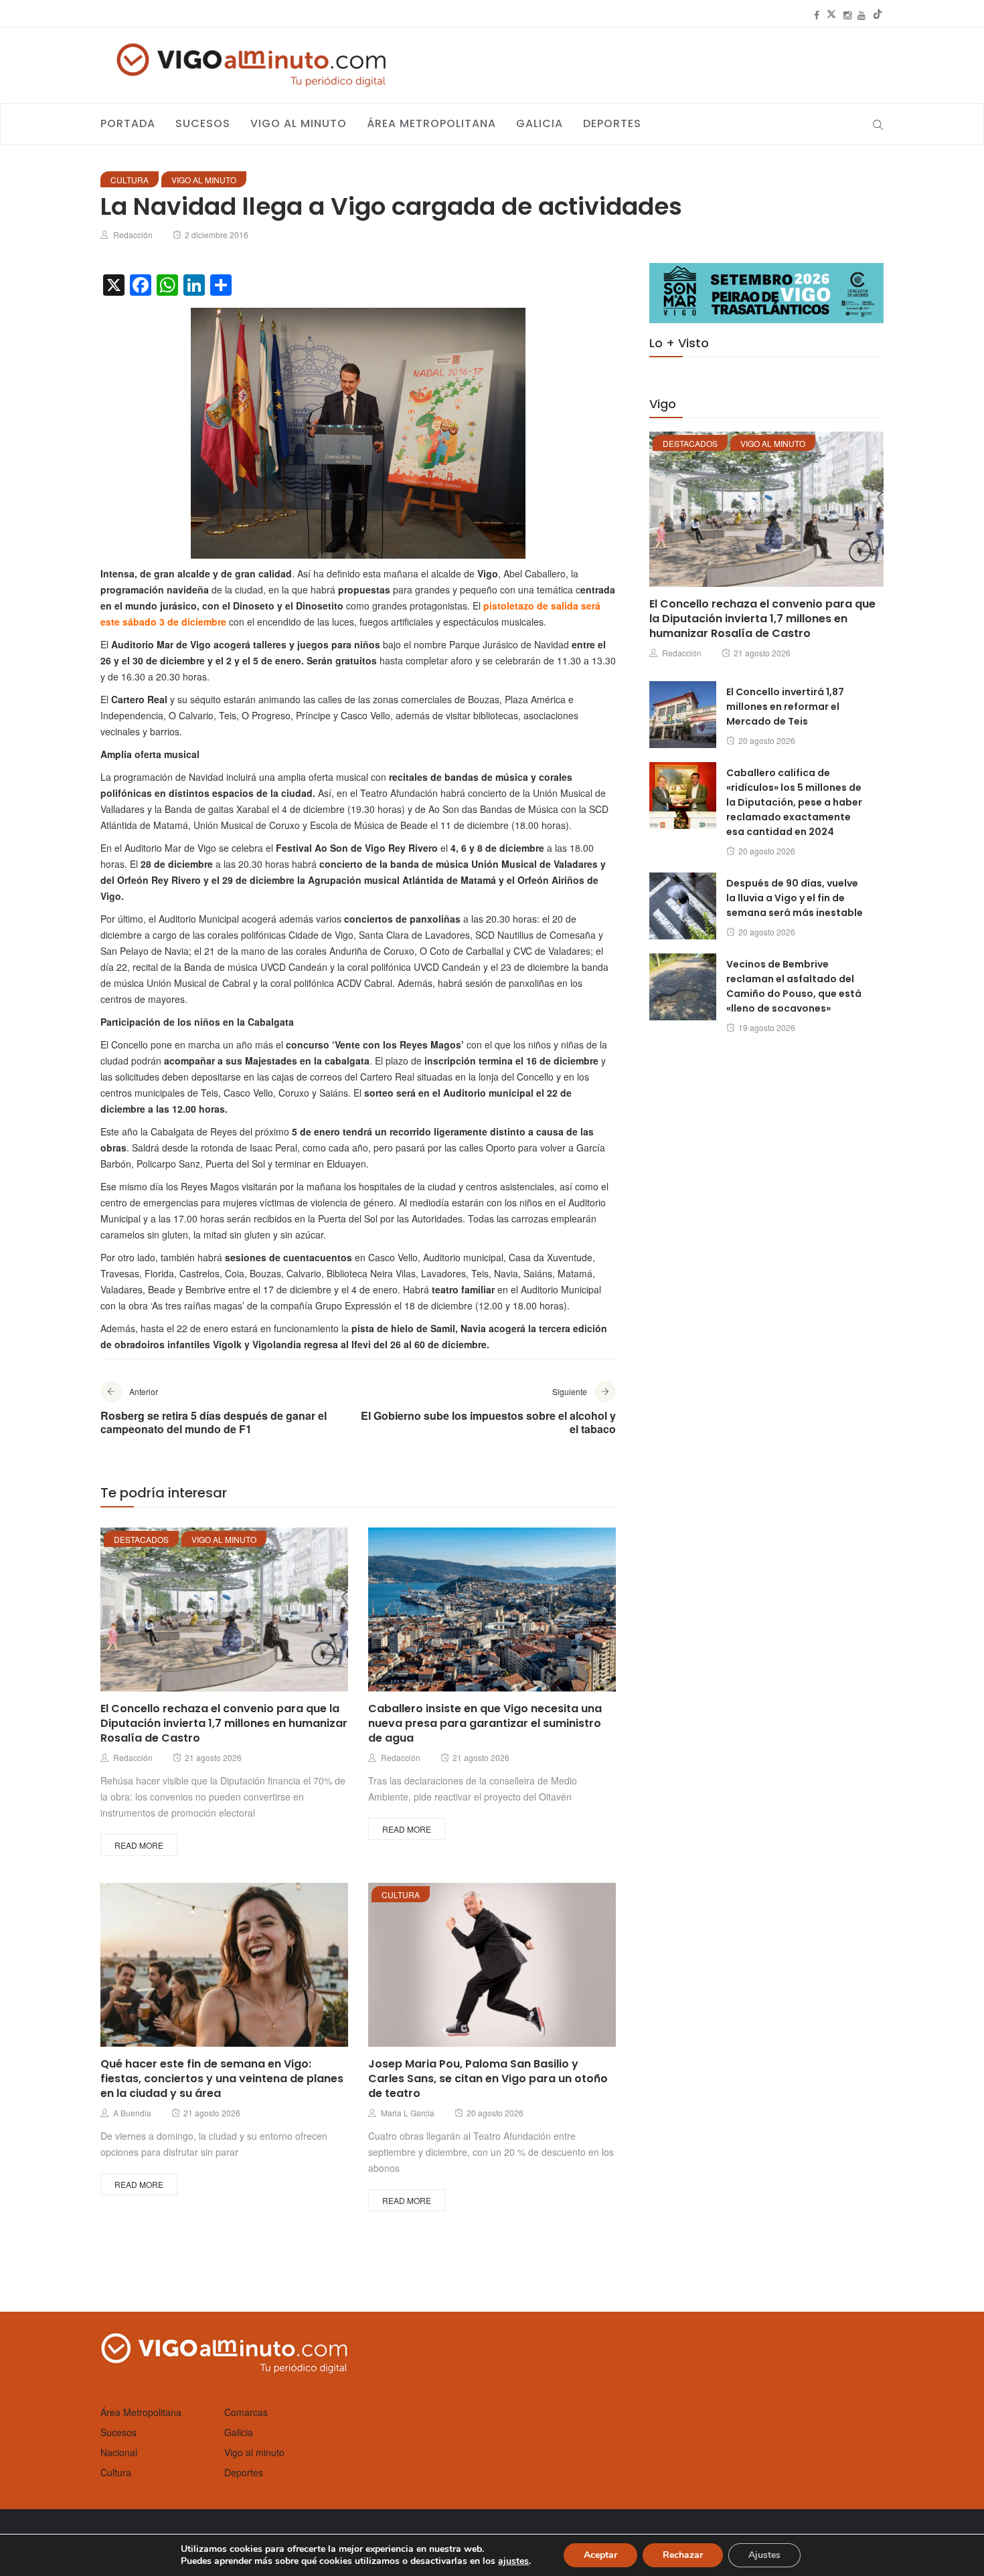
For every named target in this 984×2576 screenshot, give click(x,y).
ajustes (513, 2561)
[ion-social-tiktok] (878, 15)
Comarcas (246, 2412)
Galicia (540, 123)
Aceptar (600, 2555)
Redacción (133, 235)
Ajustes (764, 2555)
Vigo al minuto (299, 123)
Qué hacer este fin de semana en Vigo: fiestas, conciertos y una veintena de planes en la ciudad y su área (222, 2079)
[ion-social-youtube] (862, 15)
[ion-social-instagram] (847, 15)
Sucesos (203, 123)
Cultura (130, 180)
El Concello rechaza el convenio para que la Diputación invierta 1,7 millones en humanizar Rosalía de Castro (224, 1723)
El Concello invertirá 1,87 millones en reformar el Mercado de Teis (785, 707)
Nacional (119, 2452)
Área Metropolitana (431, 123)
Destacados (141, 1539)
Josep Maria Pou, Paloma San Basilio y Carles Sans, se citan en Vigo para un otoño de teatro (488, 2079)
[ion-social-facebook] (817, 15)
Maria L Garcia (408, 2113)
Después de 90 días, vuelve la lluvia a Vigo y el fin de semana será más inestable (795, 898)
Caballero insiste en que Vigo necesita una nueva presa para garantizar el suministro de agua (485, 1723)
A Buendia (132, 2113)
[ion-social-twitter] (831, 15)
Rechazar (683, 2555)
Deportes (612, 123)
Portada (128, 123)
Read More (139, 1845)
